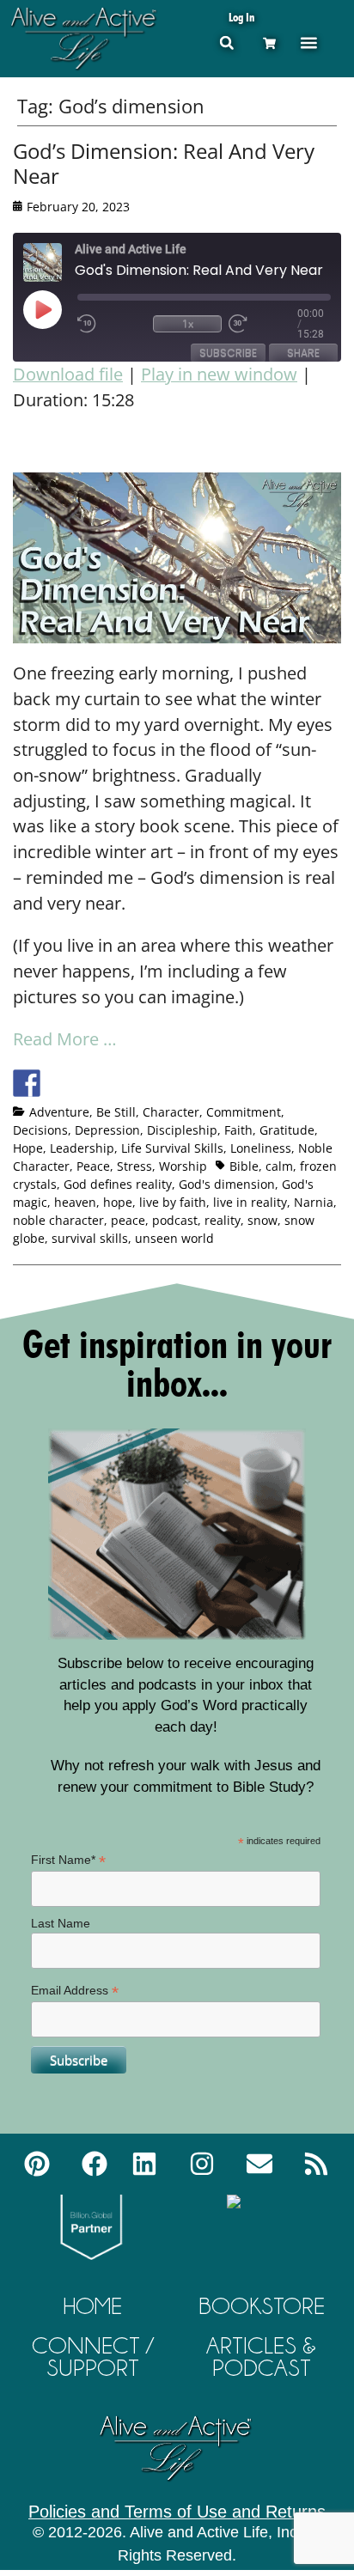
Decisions (40, 1130)
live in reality (250, 1202)
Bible (244, 1166)
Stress (134, 1166)
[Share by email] (186, 1083)
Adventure (59, 1112)
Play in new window (219, 374)
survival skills (90, 1238)
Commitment (244, 1112)
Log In (241, 17)
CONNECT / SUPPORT (93, 2357)
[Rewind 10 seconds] (112, 324)
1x (188, 323)
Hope (28, 1148)
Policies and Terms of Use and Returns (177, 2512)
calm (279, 1166)
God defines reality (118, 1184)
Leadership (82, 1148)
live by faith (173, 1202)
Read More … (65, 1039)
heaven (75, 1202)
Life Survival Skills (172, 1148)
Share (303, 353)
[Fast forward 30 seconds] (263, 324)
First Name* (68, 1860)
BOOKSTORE (262, 2306)
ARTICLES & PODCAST (261, 2357)
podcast (175, 1220)
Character (171, 1112)
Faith (238, 1130)
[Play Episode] (58, 309)
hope (118, 1202)
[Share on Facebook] (27, 1083)
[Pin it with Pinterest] (122, 1083)
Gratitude (287, 1130)
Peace (93, 1166)
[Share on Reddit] (90, 1083)
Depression (107, 1130)
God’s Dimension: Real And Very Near (164, 163)
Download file (68, 374)
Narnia (314, 1202)
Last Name (61, 1923)
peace (128, 1220)
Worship (183, 1166)
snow (262, 1220)
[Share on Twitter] (58, 1083)
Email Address (75, 1991)
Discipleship (182, 1130)
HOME (93, 2306)
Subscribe (228, 353)
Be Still (116, 1112)
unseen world (174, 1238)
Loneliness (261, 1148)
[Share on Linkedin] (154, 1083)
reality (223, 1220)
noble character (58, 1220)
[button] (226, 43)
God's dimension (227, 1184)
